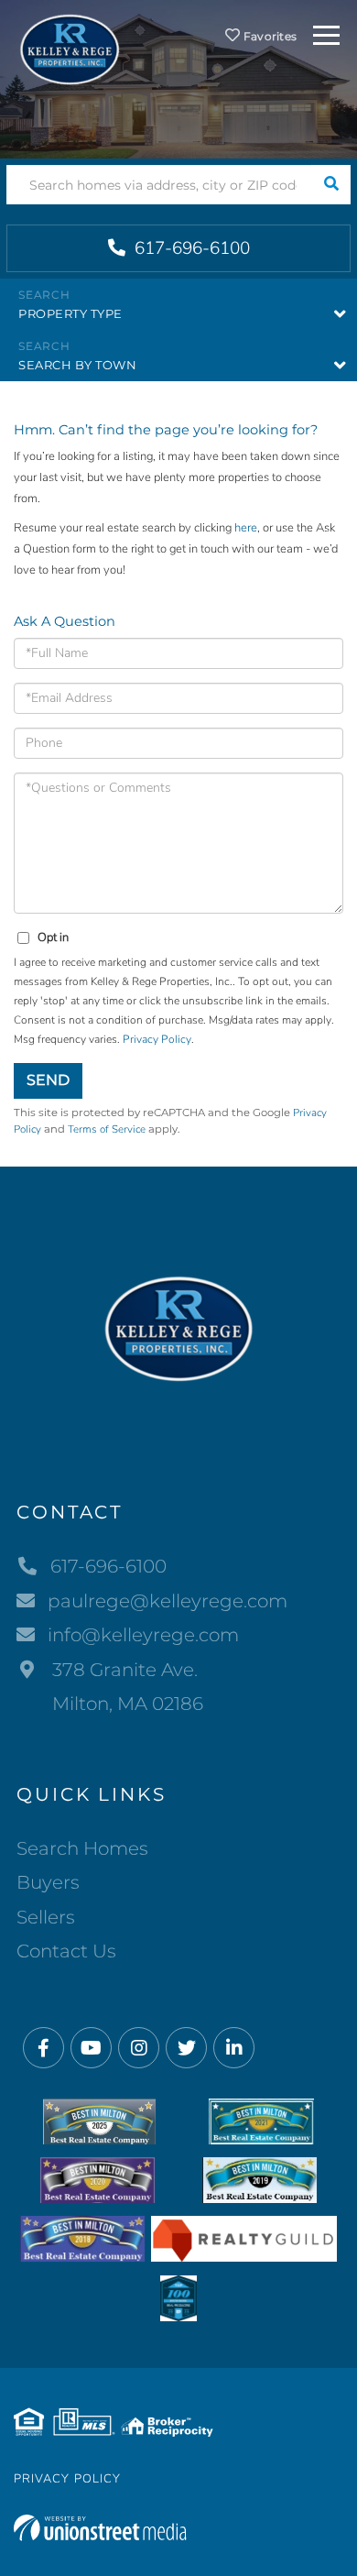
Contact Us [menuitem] (66, 1951)
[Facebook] (43, 2049)
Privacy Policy (157, 1039)
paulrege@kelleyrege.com (168, 1601)
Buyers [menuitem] (48, 1882)
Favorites (269, 36)
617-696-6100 (190, 248)
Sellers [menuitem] (46, 1917)
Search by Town (77, 365)
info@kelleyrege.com (143, 1635)
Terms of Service (107, 1129)
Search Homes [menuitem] (82, 1848)
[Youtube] (91, 2049)
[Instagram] (139, 2049)
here (246, 528)
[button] (331, 185)
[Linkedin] (234, 2049)
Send (48, 1080)
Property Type (70, 313)
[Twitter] (186, 2049)
